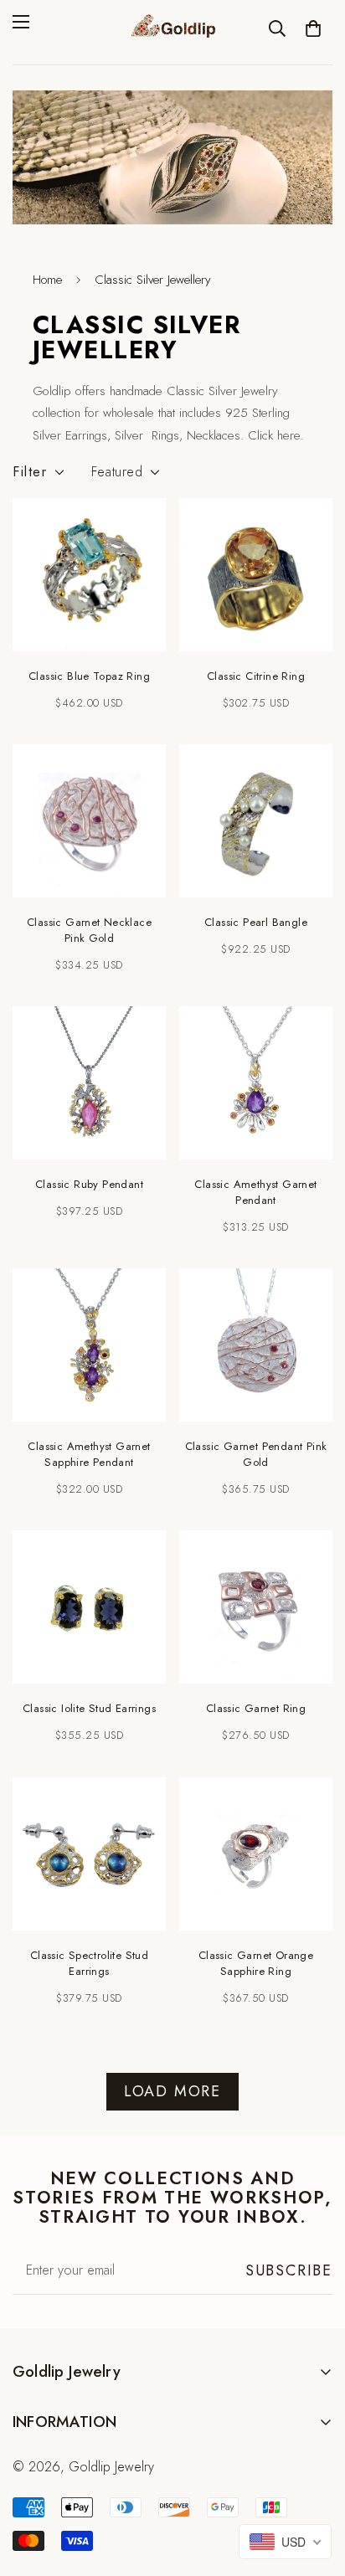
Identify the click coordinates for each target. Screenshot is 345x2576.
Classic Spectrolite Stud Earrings (89, 1963)
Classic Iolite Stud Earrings (89, 1708)
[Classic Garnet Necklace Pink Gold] (89, 821)
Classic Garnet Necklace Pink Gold (89, 930)
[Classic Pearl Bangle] (256, 821)
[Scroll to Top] (315, 2487)
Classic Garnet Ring (256, 1708)
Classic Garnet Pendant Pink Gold (256, 1454)
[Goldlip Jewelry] (172, 28)
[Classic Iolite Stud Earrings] (89, 1607)
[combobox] (285, 2542)
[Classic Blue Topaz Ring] (89, 575)
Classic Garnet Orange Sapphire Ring (256, 1963)
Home (47, 280)
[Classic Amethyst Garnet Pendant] (256, 1083)
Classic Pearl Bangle (256, 922)
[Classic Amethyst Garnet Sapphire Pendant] (89, 1345)
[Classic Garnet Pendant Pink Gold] (256, 1345)
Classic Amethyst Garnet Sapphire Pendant (89, 1454)
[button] (313, 28)
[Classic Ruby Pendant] (89, 1083)
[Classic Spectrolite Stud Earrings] (89, 1854)
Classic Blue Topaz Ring (89, 676)
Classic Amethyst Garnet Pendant (255, 1192)
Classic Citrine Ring (256, 676)
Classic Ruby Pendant (89, 1184)
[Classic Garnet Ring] (256, 1607)
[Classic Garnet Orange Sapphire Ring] (256, 1854)
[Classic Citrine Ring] (256, 575)
